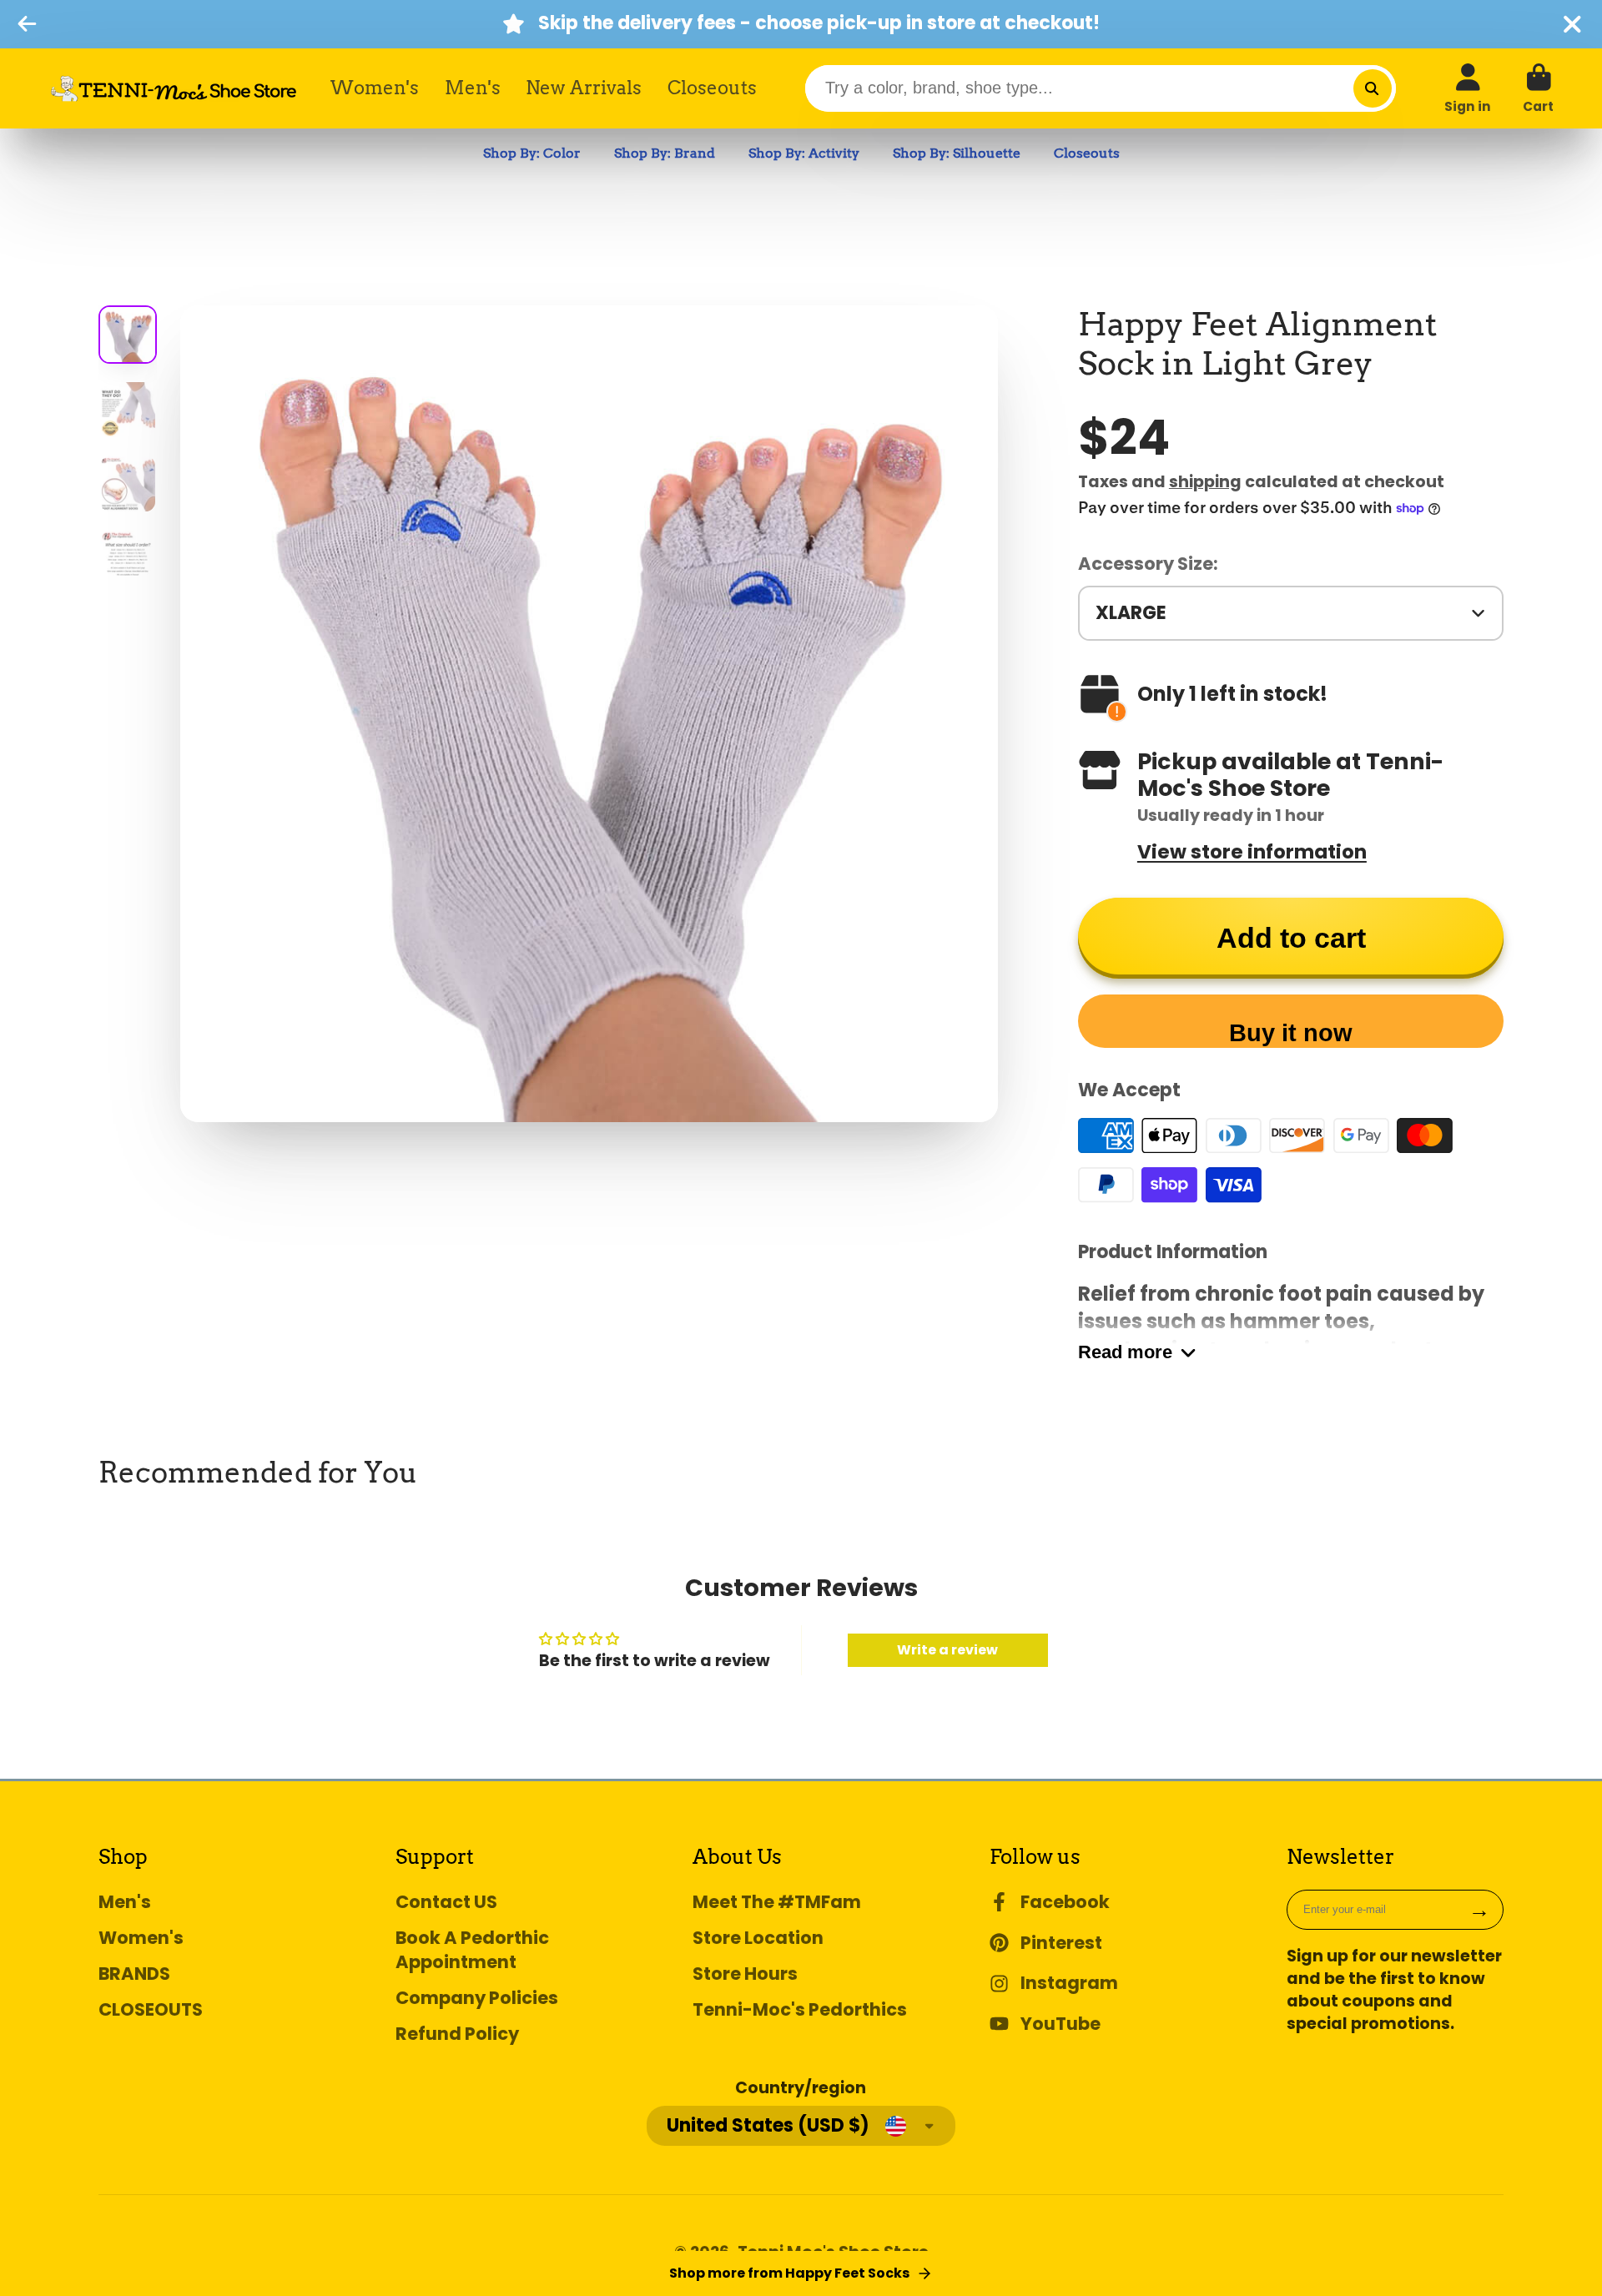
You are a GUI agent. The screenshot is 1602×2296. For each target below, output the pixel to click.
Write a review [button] (947, 1650)
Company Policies (477, 1998)
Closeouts (712, 88)
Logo (174, 88)
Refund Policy (457, 2034)
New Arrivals (584, 88)
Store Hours (745, 1974)
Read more (1125, 1352)
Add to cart (1291, 938)
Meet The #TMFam (777, 1902)
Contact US (446, 1902)
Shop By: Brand (665, 153)
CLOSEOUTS (151, 2009)
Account (1468, 88)
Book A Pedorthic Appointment (472, 1950)
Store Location (758, 1938)
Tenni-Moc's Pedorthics (800, 2009)
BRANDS (134, 1974)
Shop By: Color (532, 153)
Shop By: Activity (804, 153)
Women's (375, 88)
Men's (473, 88)
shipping (1205, 482)
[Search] (1373, 88)
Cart (1538, 88)
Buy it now (1291, 1033)
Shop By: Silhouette (957, 153)
